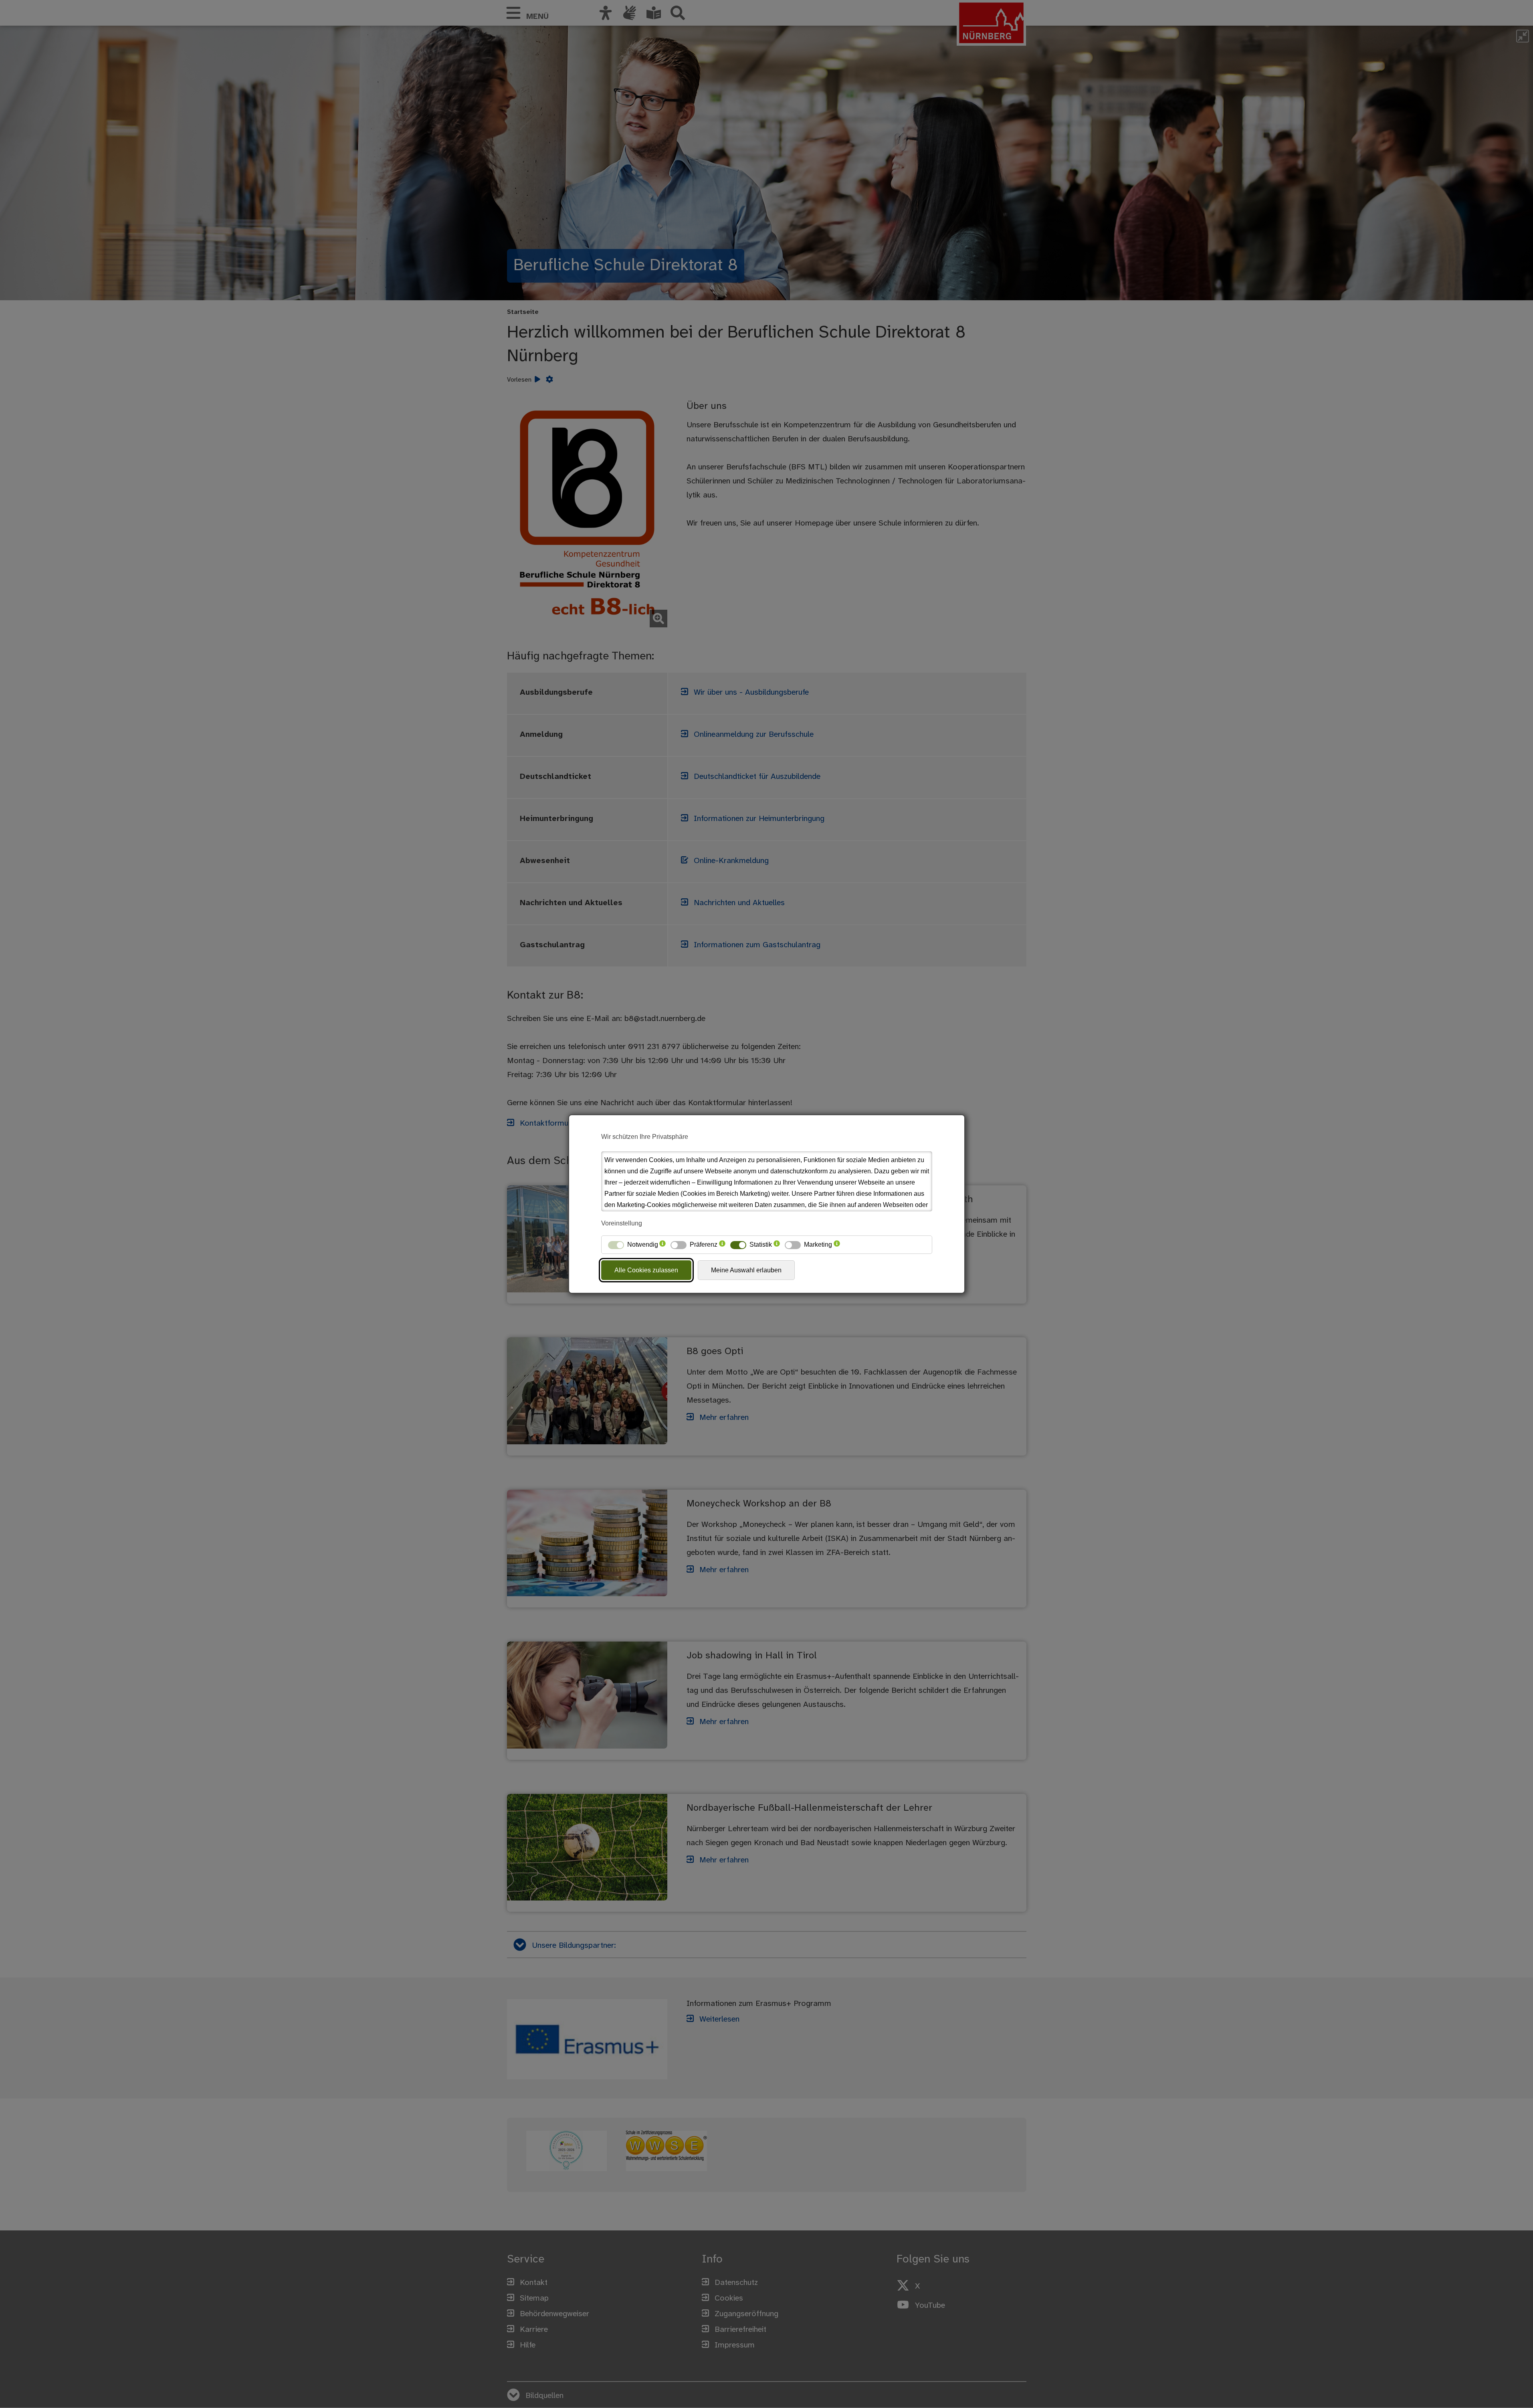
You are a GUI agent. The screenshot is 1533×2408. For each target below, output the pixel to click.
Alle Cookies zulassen (646, 1270)
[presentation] (662, 1245)
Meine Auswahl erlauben (746, 1270)
